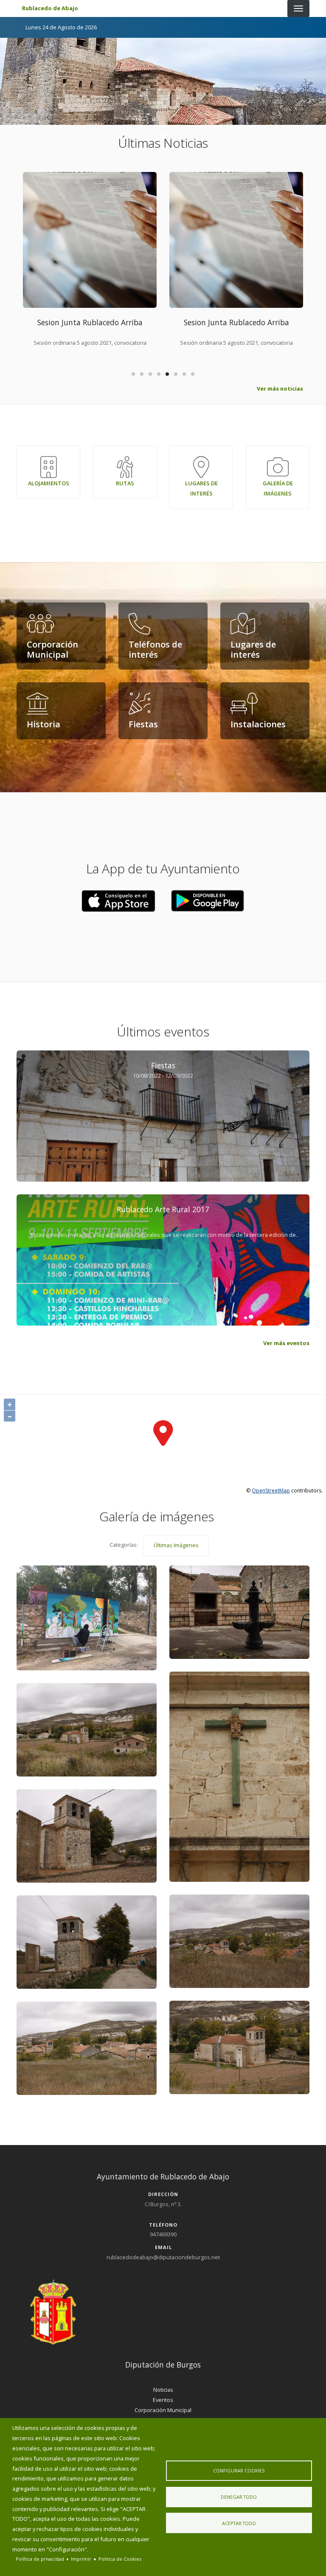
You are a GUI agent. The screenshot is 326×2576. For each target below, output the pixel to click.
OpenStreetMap (271, 1491)
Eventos (163, 2400)
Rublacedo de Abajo (50, 8)
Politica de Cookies (120, 2559)
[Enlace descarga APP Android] (118, 901)
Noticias (163, 2390)
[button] (118, 901)
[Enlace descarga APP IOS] (208, 901)
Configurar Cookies (239, 2470)
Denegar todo (239, 2497)
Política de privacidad (40, 2559)
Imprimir (81, 2559)
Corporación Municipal (163, 2410)
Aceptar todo (239, 2523)
